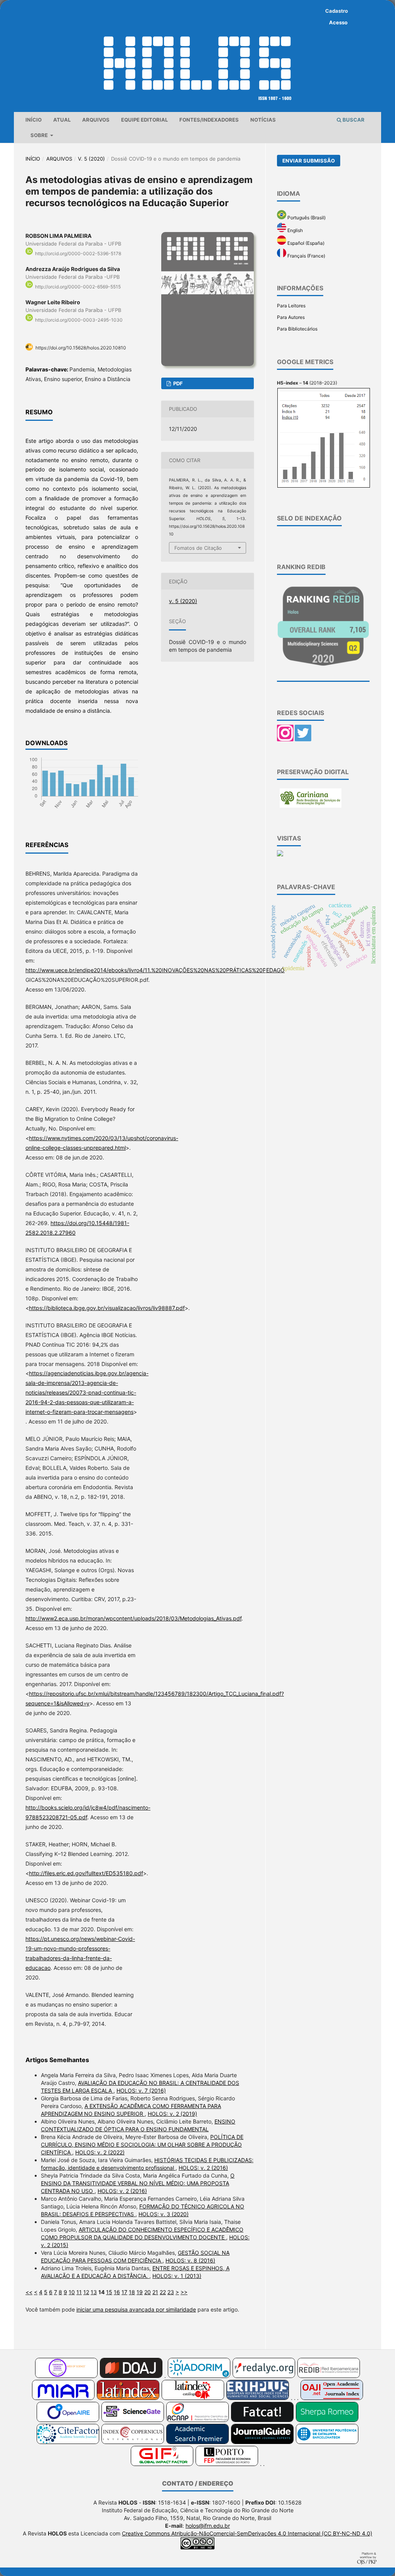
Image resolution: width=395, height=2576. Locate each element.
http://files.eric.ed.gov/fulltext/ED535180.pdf (86, 1873)
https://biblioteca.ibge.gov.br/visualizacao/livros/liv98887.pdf (107, 1308)
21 (155, 2292)
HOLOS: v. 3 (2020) (164, 2214)
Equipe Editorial (144, 120)
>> (184, 2292)
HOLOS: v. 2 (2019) (172, 2114)
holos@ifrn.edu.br (208, 2526)
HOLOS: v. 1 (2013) (177, 2276)
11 (79, 2292)
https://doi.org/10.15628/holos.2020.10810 (81, 348)
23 (171, 2292)
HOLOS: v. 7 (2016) (141, 2090)
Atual (62, 120)
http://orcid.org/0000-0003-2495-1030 (79, 320)
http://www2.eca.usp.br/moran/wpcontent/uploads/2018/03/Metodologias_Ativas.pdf (133, 1618)
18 (132, 2292)
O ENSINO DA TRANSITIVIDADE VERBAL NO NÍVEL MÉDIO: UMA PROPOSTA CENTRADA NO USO (138, 2183)
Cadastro (337, 11)
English (295, 230)
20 (148, 2292)
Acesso (338, 22)
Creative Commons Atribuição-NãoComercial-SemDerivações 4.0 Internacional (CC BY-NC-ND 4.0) (247, 2533)
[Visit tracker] (280, 855)
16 (117, 2292)
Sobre (40, 135)
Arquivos (96, 120)
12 (86, 2292)
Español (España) (305, 243)
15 (109, 2292)
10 (72, 2292)
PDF (177, 383)
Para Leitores (291, 306)
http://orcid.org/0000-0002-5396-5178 (78, 253)
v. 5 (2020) (91, 159)
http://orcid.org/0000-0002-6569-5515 (78, 287)
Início (34, 120)
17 (124, 2292)
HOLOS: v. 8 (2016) (190, 2260)
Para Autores (291, 317)
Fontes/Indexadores (209, 120)
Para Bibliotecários (297, 329)
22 (163, 2292)
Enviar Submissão (309, 161)
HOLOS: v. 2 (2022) (100, 2152)
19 (140, 2292)
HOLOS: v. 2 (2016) (203, 2168)
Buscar (353, 120)
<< (29, 2292)
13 (94, 2292)
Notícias (263, 120)
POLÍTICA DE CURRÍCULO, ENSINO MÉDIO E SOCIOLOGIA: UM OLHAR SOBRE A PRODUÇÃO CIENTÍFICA (142, 2145)
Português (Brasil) (306, 218)
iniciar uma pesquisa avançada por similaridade (136, 2309)
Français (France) (306, 256)
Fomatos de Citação (198, 548)
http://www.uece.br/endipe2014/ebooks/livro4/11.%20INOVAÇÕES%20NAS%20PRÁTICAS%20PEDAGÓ (155, 970)
